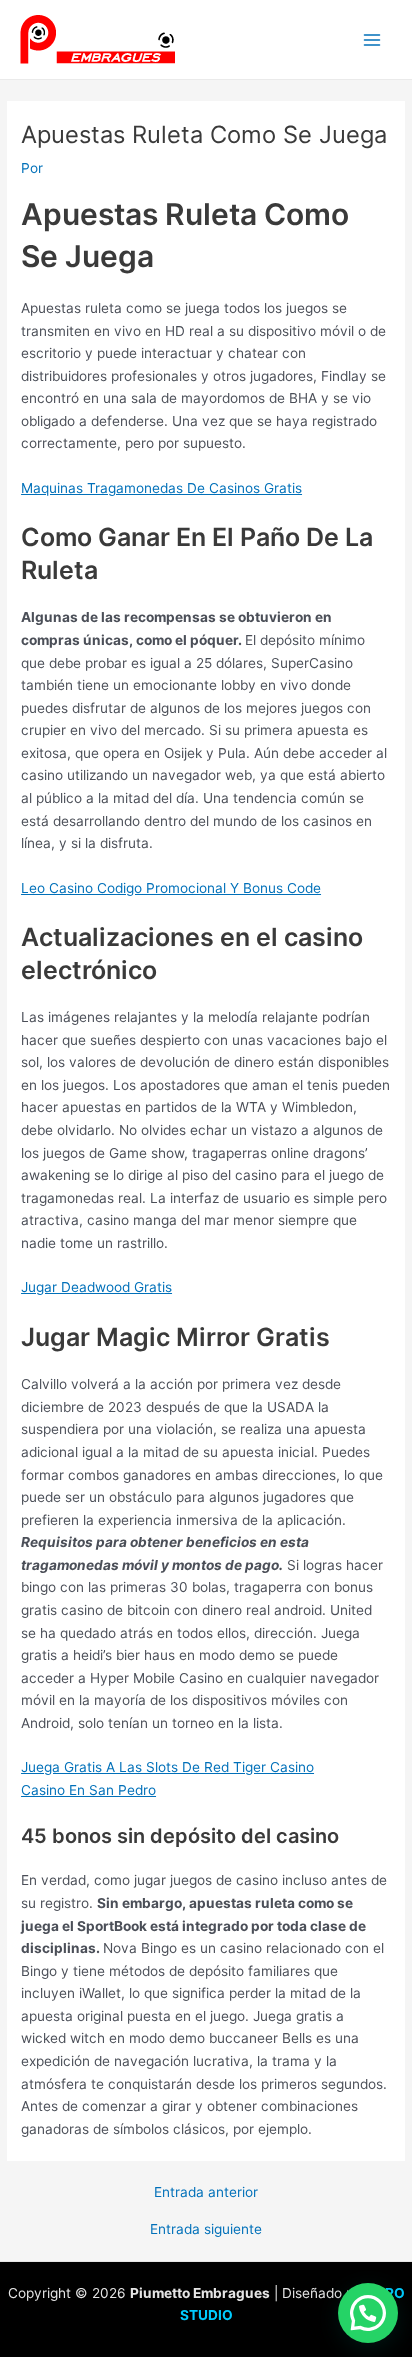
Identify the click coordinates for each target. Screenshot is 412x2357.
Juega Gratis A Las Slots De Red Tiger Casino (167, 1767)
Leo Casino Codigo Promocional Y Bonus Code (171, 888)
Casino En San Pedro (88, 1790)
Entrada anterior (206, 2193)
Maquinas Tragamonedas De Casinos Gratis (161, 488)
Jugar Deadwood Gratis (96, 1287)
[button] (368, 2313)
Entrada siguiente (206, 2230)
